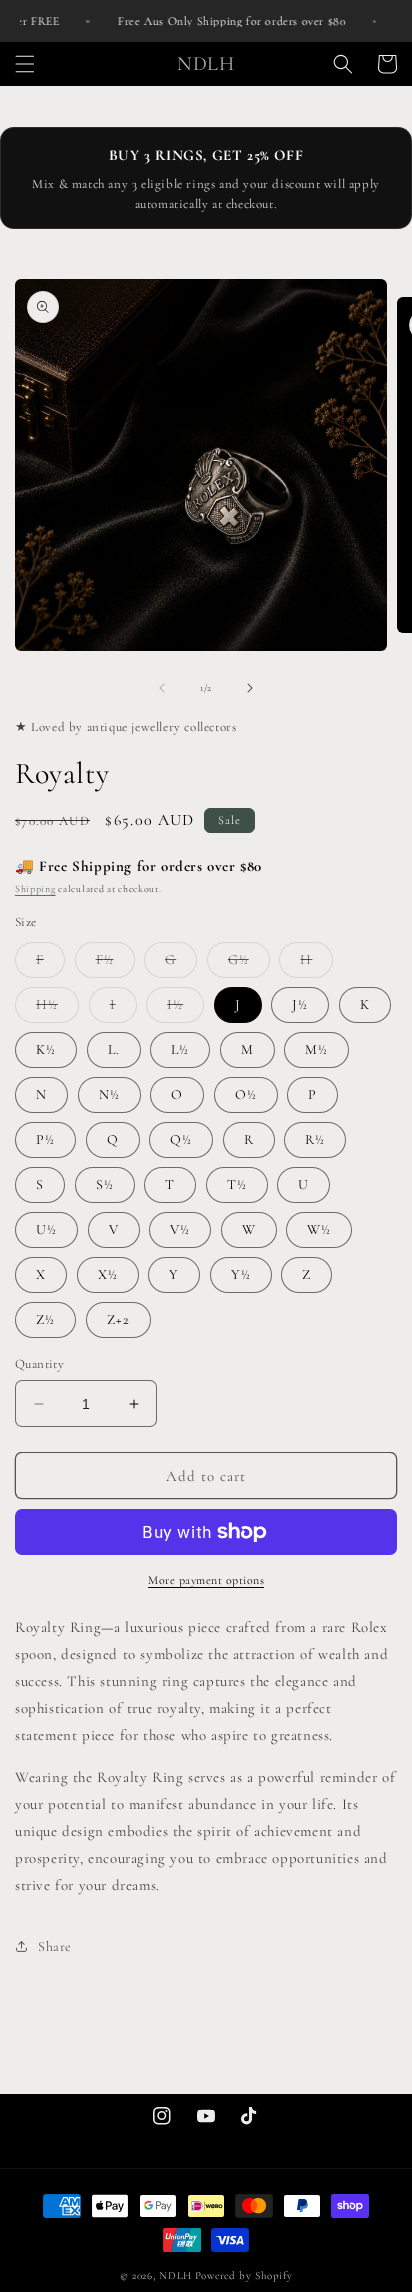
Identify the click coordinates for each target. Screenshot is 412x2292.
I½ (185, 1009)
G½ (249, 964)
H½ (57, 1009)
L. (114, 1049)
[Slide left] (162, 688)
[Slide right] (250, 688)
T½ (237, 1184)
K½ (46, 1049)
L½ (180, 1049)
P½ (45, 1139)
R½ (315, 1139)
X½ (108, 1274)
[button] (25, 64)
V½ (180, 1229)
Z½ (45, 1319)
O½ (246, 1094)
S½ (105, 1184)
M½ (316, 1049)
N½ (109, 1094)
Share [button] (55, 1946)
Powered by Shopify (244, 2275)
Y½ (241, 1274)
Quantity (39, 1364)
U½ (46, 1229)
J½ (300, 1004)
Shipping (35, 889)
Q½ (181, 1139)
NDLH (175, 2275)
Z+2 (118, 1319)
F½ (115, 964)
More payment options (206, 1580)
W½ (319, 1229)
